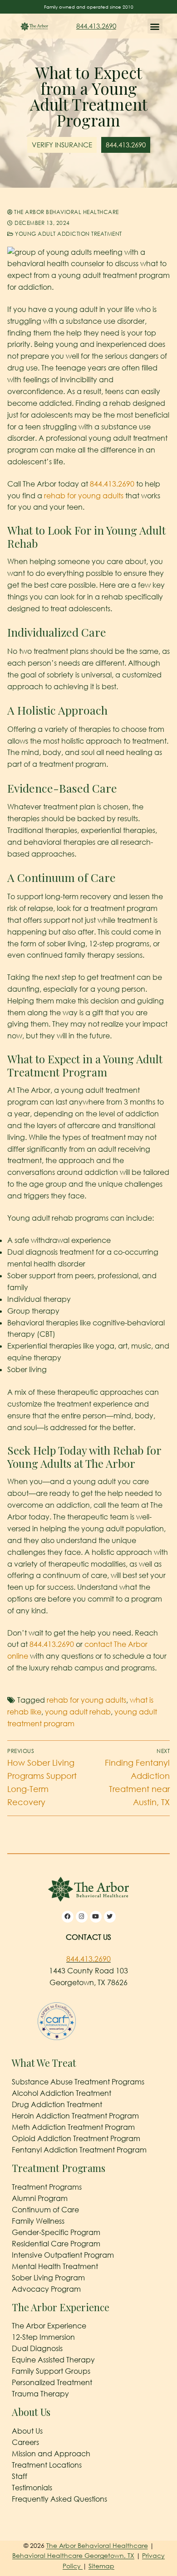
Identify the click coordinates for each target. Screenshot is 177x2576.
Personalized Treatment (52, 2382)
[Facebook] (68, 1917)
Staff (20, 2476)
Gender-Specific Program (56, 2232)
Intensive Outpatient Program (63, 2255)
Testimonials (32, 2488)
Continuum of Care (45, 2210)
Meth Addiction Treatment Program (73, 2127)
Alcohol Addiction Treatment (61, 2093)
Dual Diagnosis (37, 2348)
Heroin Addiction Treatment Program (75, 2116)
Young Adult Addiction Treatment (68, 234)
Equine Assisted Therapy (53, 2360)
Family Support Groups (51, 2371)
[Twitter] (110, 1917)
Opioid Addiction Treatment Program (76, 2138)
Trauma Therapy (40, 2394)
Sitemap (101, 2566)
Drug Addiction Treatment (57, 2104)
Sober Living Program (48, 2278)
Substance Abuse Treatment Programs (78, 2082)
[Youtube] (96, 1917)
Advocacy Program (46, 2289)
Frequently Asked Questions (59, 2499)
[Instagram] (82, 1917)
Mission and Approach (51, 2454)
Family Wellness (38, 2221)
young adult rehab (78, 1712)
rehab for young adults (84, 496)
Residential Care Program (56, 2244)
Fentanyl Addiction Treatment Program (79, 2150)
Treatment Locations (47, 2465)
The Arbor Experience (49, 2326)
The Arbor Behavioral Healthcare (66, 212)
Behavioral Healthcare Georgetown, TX (73, 2555)
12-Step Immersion (43, 2337)
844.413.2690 (96, 26)
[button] (155, 26)
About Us (27, 2431)
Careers (25, 2442)
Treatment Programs (47, 2187)
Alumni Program (40, 2198)
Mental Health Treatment (55, 2266)
